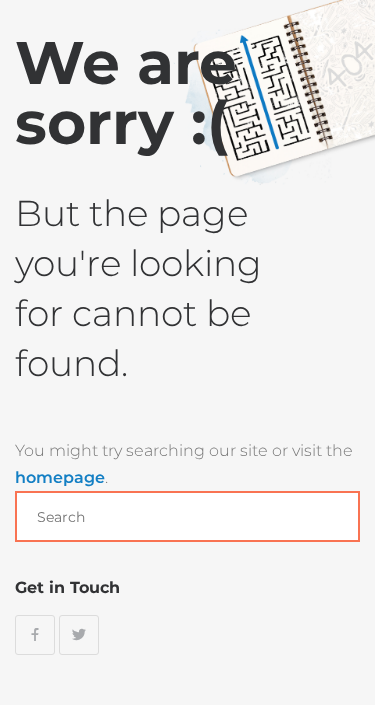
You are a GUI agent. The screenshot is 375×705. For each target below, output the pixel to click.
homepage (60, 477)
